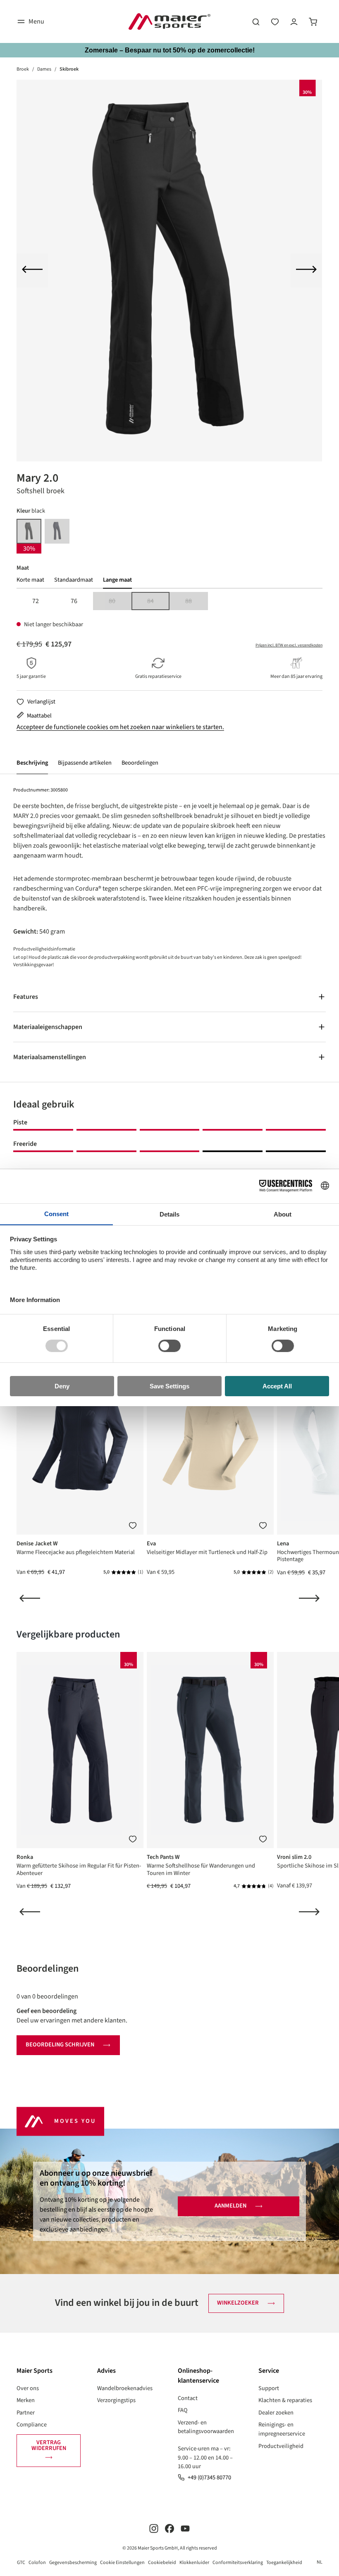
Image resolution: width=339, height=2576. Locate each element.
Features (26, 997)
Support (269, 2388)
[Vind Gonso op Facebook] (169, 2528)
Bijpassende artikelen (85, 763)
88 (196, 602)
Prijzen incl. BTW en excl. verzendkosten (289, 645)
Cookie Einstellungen (122, 2563)
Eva (151, 1543)
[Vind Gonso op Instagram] (154, 2528)
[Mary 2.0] (169, 271)
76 (74, 601)
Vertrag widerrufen (49, 2445)
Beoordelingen (140, 763)
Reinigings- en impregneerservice (282, 2429)
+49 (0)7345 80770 (209, 2477)
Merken (26, 2400)
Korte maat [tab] (30, 580)
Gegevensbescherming (73, 2563)
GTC (21, 2563)
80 (120, 602)
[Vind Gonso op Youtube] (185, 2528)
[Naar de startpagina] (169, 21)
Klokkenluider (194, 2563)
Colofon (37, 2563)
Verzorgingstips (116, 2400)
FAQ (183, 2410)
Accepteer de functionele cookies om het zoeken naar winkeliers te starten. (120, 727)
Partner (26, 2413)
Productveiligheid (281, 2446)
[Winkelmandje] (313, 21)
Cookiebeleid (162, 2563)
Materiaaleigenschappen (48, 1027)
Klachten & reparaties (285, 2400)
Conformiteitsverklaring (238, 2563)
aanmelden (230, 2206)
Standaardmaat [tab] (74, 580)
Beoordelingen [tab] (48, 1969)
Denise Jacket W (37, 1543)
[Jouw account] (294, 21)
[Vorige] (32, 271)
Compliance (32, 2425)
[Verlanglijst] (275, 21)
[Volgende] (306, 271)
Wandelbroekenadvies (125, 2388)
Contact (188, 2398)
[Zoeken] (256, 21)
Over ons (28, 2388)
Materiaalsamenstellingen (50, 1057)
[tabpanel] (169, 601)
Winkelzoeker (238, 2303)
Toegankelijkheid (284, 2563)
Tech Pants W (163, 1857)
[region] (169, 271)
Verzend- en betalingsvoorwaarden (206, 2427)
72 (36, 601)
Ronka (25, 1857)
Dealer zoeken (276, 2413)
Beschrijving (32, 763)
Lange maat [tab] (117, 580)
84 (158, 602)
